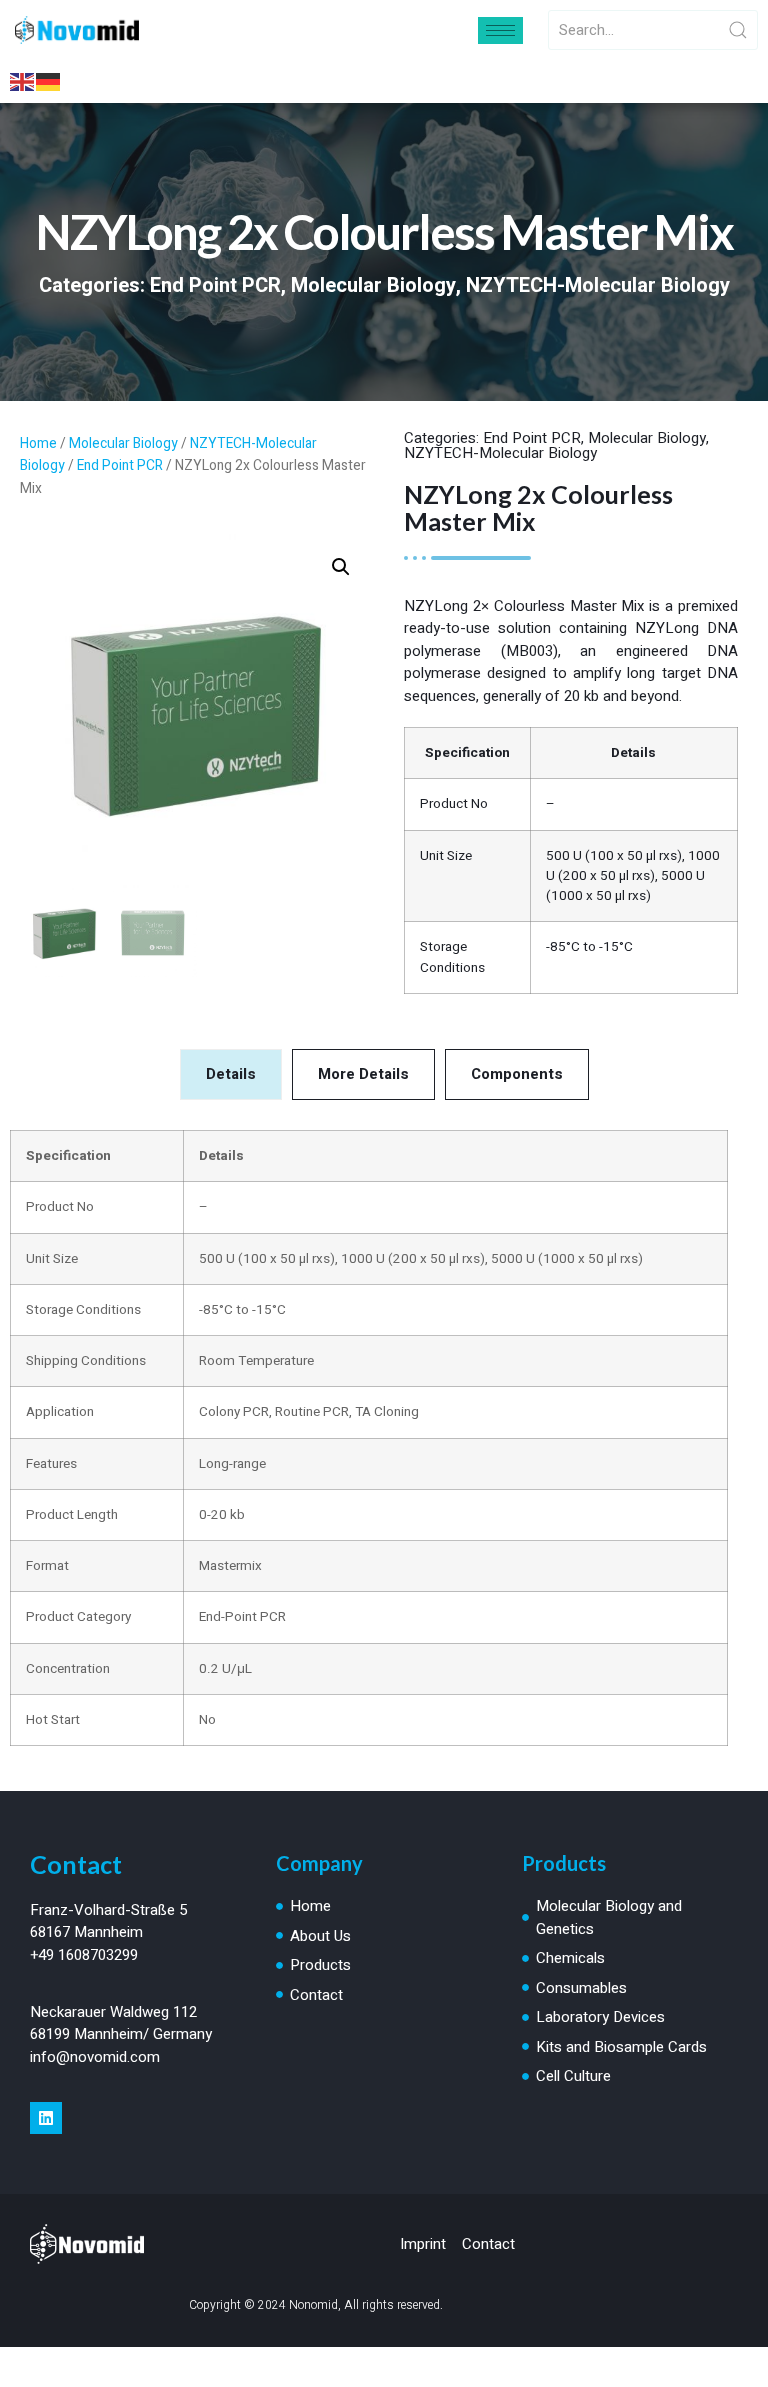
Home (38, 444)
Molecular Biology (373, 285)
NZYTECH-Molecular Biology (598, 285)
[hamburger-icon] (500, 30)
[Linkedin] (46, 2118)
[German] (49, 81)
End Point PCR (215, 285)
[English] (23, 81)
